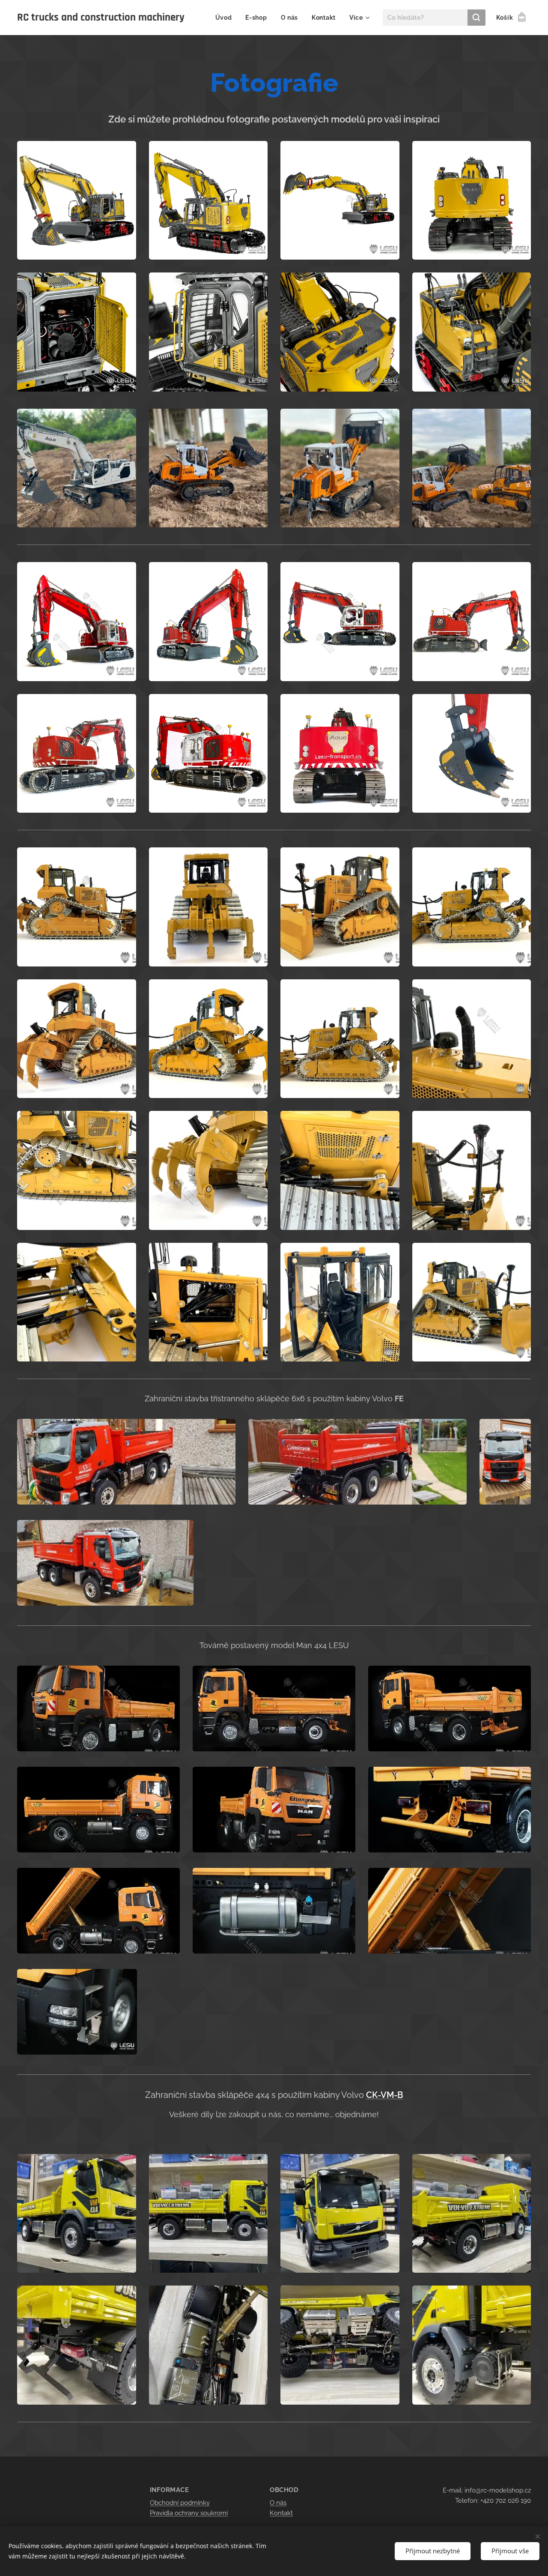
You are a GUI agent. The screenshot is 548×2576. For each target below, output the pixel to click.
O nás (278, 2503)
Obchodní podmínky (180, 2503)
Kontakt (281, 2513)
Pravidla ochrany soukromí (189, 2513)
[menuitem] (226, 18)
